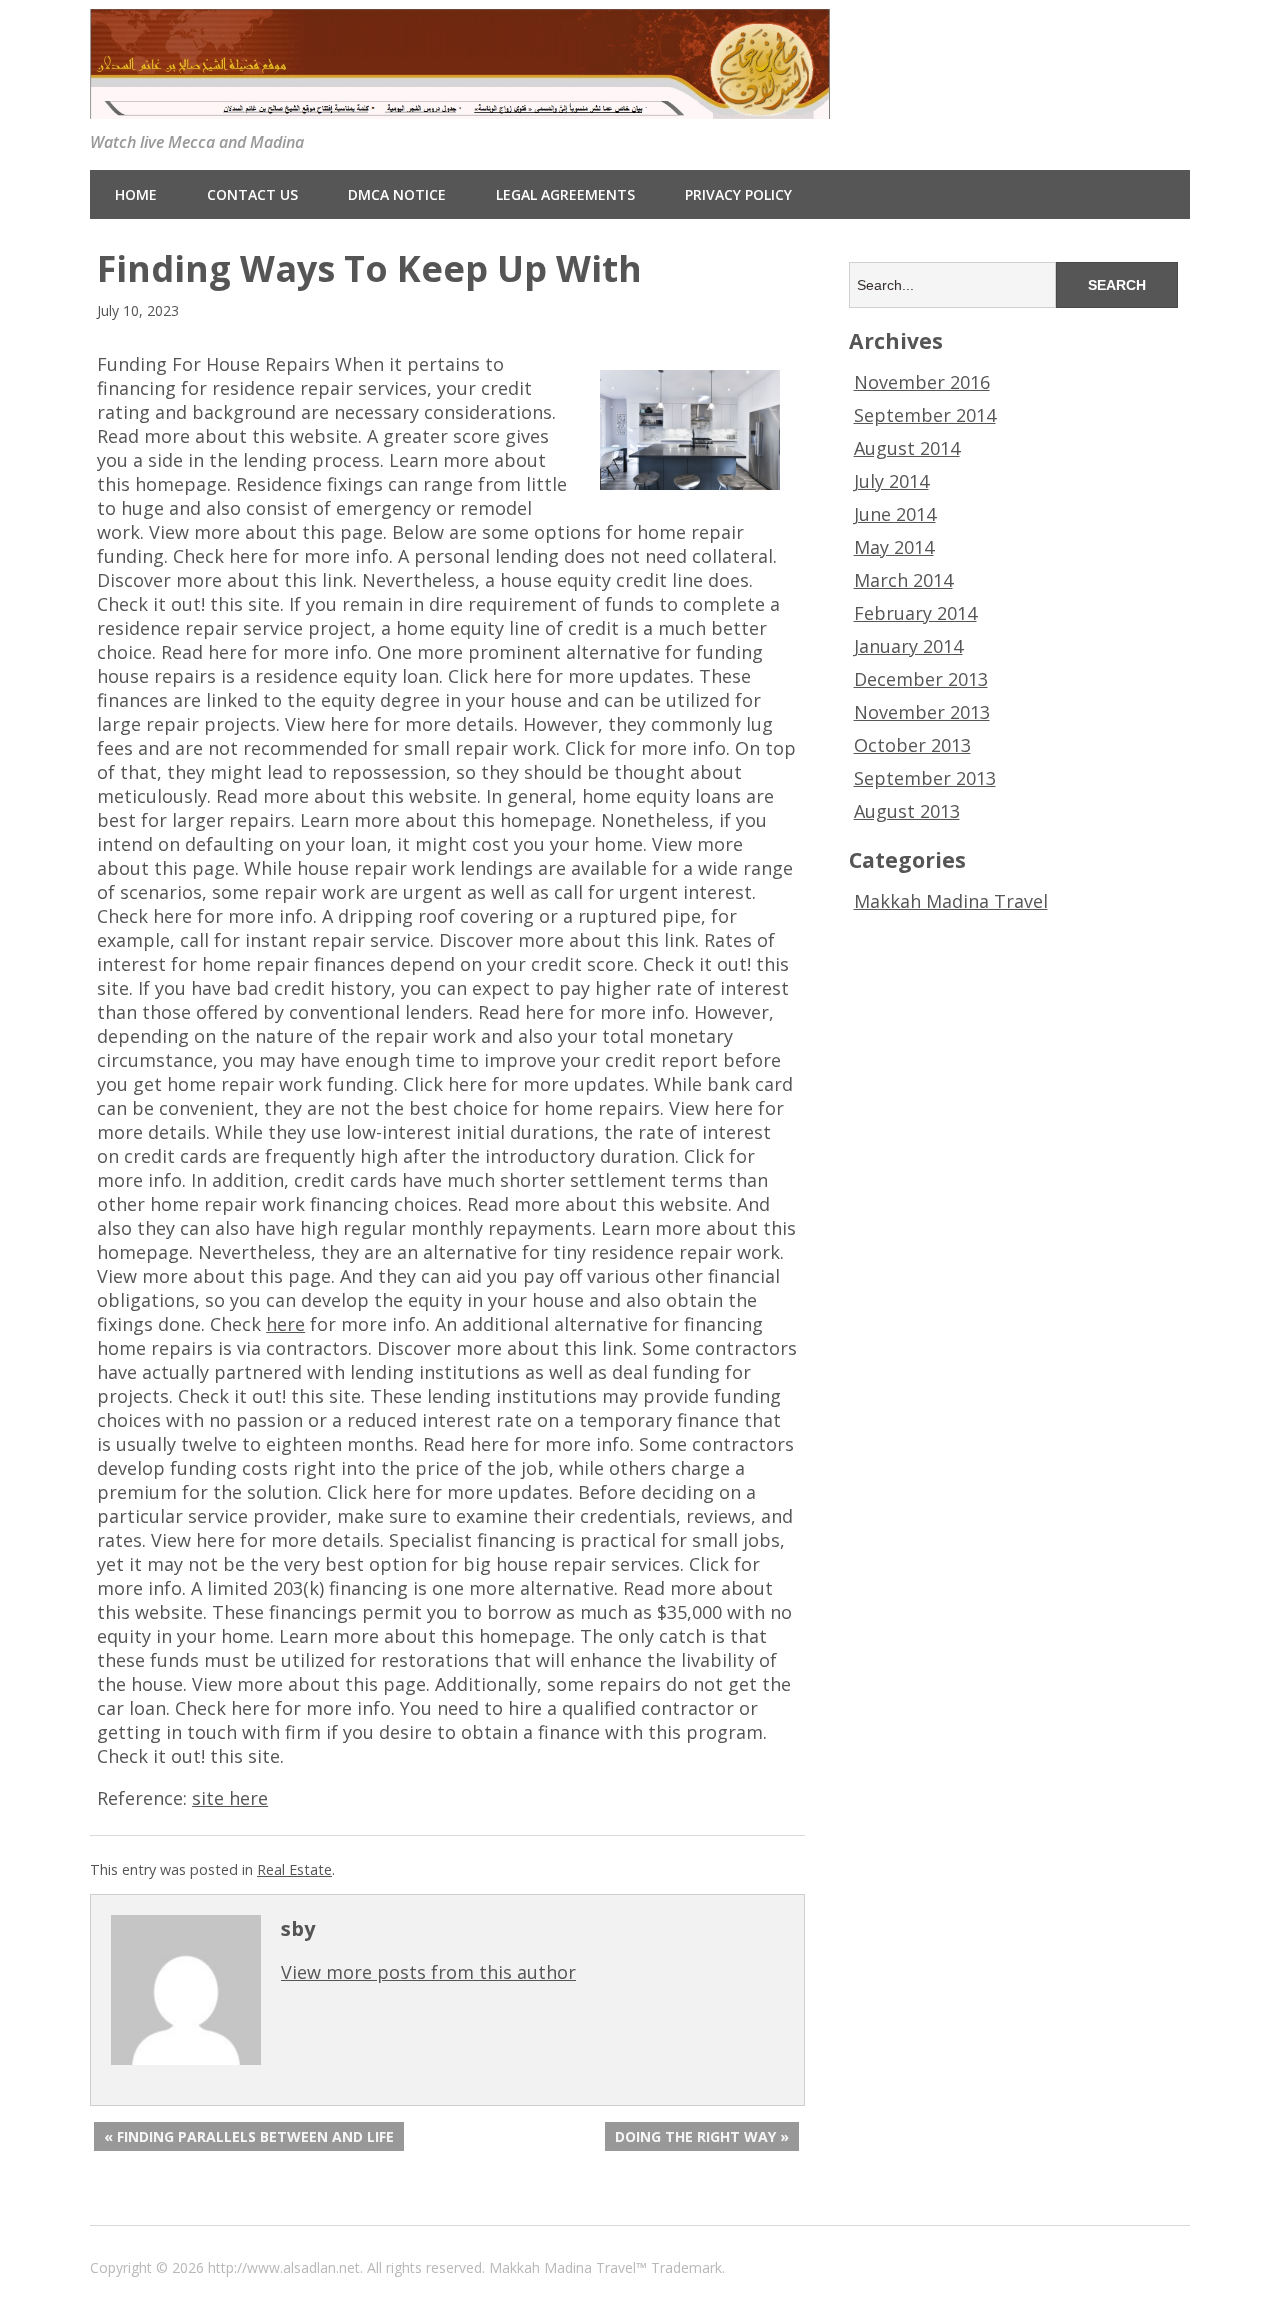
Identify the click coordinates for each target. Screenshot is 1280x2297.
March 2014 (903, 580)
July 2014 (891, 481)
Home (136, 194)
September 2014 (925, 415)
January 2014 (908, 646)
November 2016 (922, 382)
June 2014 (895, 514)
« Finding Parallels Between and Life (249, 2136)
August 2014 (907, 448)
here (285, 1324)
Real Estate (294, 1869)
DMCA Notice (397, 194)
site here (230, 1798)
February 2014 (915, 613)
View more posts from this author (428, 1972)
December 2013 (921, 679)
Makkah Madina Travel (951, 901)
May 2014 (894, 547)
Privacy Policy (738, 194)
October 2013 (912, 745)
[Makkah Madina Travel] (460, 103)
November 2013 (922, 712)
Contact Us (252, 194)
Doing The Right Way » (702, 2136)
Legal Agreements (565, 194)
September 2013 (925, 778)
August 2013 (907, 811)
